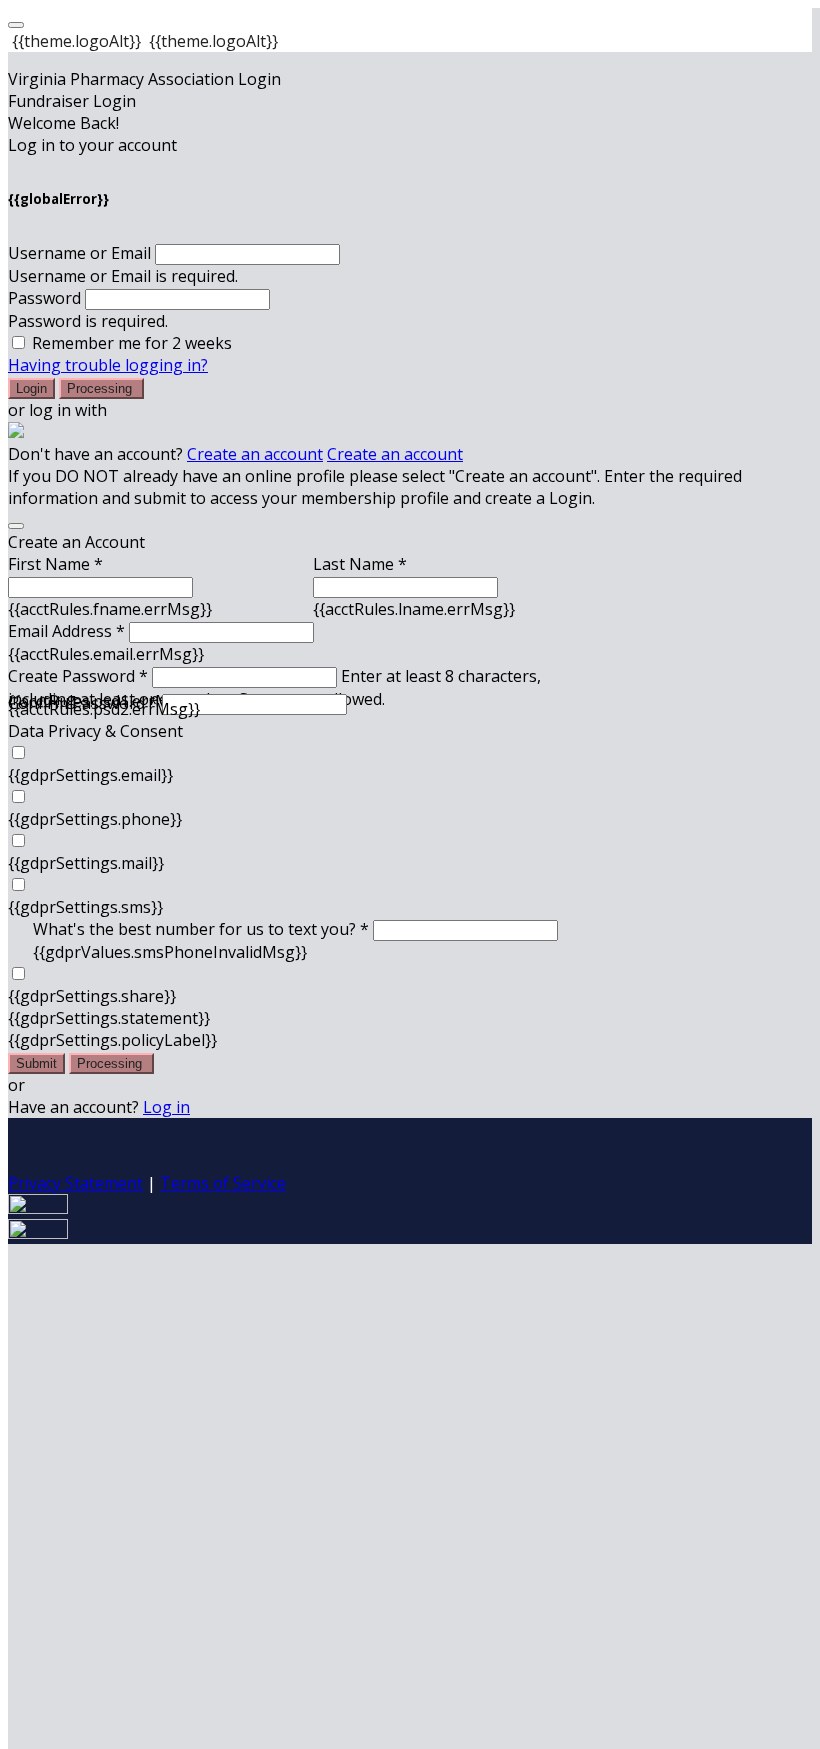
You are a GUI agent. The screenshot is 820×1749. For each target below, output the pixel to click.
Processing (101, 388)
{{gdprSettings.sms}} (85, 907)
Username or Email (79, 253)
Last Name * (360, 564)
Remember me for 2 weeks (132, 343)
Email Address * (66, 631)
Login (31, 388)
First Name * (55, 564)
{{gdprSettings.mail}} (86, 863)
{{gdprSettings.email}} (90, 775)
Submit (36, 1063)
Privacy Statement (75, 1183)
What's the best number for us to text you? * (201, 929)
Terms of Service (223, 1183)
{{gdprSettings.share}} (92, 996)
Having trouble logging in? (108, 365)
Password (44, 298)
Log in (166, 1107)
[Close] (16, 526)
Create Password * (78, 676)
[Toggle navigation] (16, 25)
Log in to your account (92, 145)
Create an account (255, 454)
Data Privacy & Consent (95, 731)
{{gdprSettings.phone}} (95, 819)
